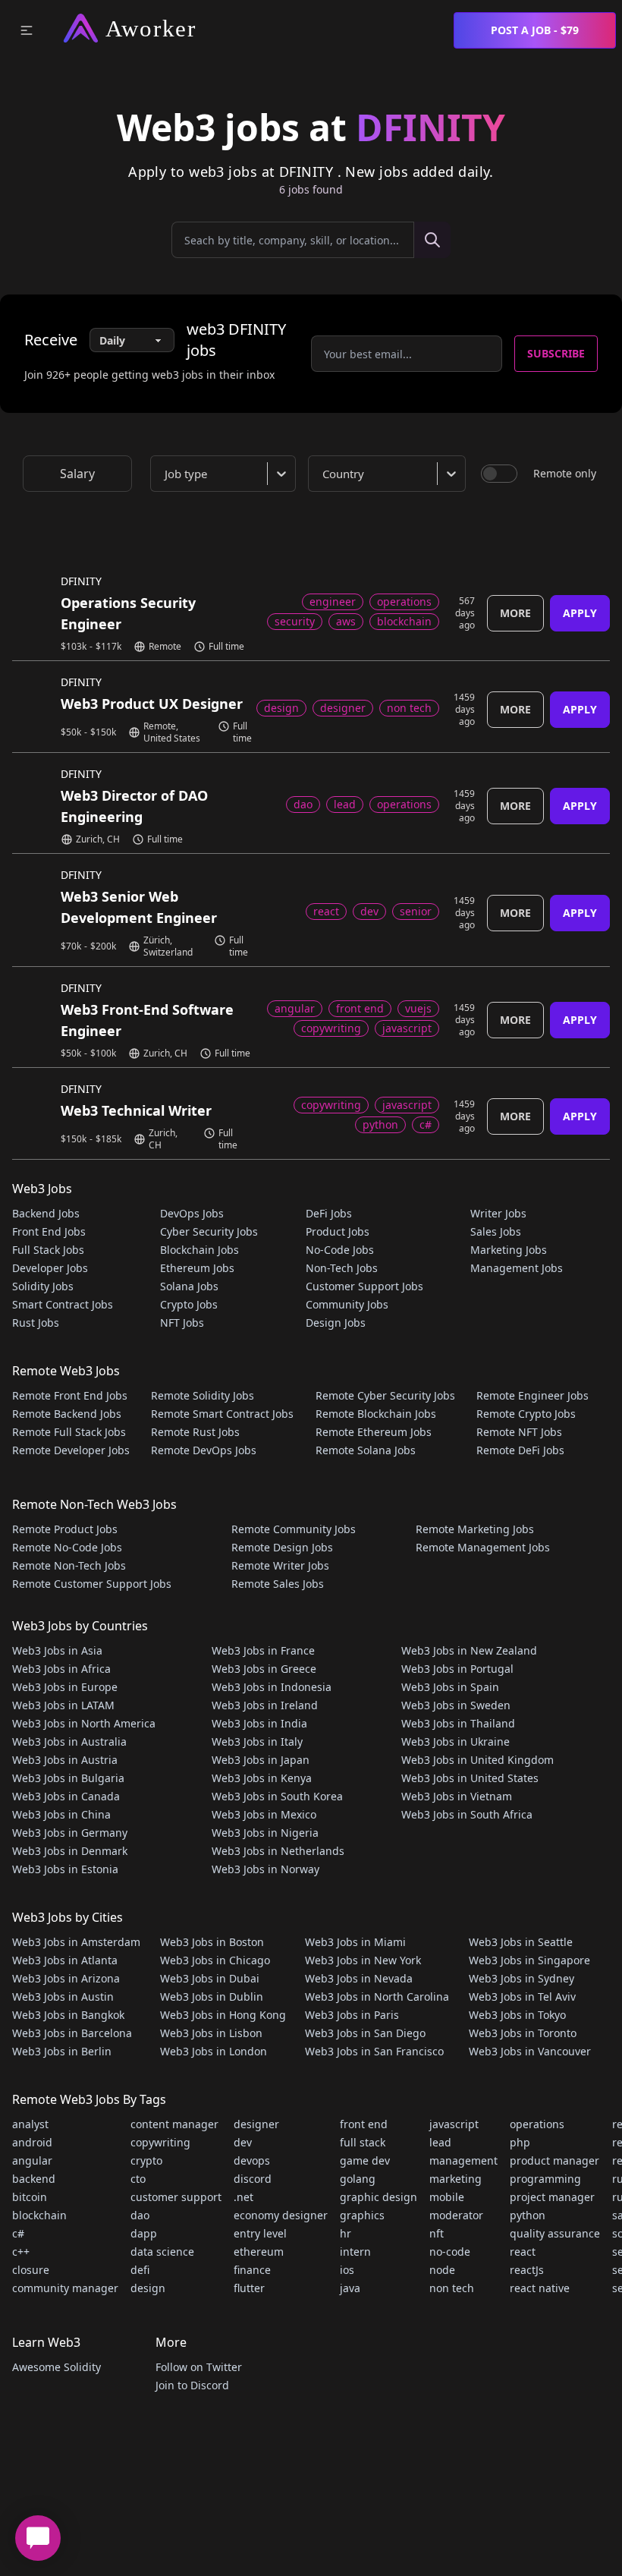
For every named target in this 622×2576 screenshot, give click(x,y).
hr (346, 2233)
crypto (146, 2160)
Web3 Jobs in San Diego (365, 2033)
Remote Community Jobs (294, 1529)
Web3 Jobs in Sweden (456, 1705)
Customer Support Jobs (364, 1286)
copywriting (160, 2142)
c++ (21, 2252)
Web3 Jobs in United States (470, 1778)
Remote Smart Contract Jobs (222, 1414)
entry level (260, 2233)
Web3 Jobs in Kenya (262, 1778)
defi (140, 2270)
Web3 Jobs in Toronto (523, 2033)
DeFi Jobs (329, 1213)
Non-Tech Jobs (342, 1268)
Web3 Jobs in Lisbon (211, 2033)
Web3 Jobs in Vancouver (530, 2051)
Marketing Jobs (509, 1250)
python (528, 2215)
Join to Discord (192, 2385)
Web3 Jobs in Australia (69, 1741)
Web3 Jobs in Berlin (62, 2051)
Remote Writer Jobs (280, 1565)
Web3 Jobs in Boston (212, 1942)
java (350, 2288)
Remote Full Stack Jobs (69, 1432)
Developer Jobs (50, 1268)
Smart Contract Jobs (63, 1304)
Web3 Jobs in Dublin (212, 1997)
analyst (30, 2124)
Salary (77, 474)
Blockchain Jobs (199, 1250)
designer (256, 2124)
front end (364, 2124)
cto (138, 2179)
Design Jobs (336, 1323)
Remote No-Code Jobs (67, 1547)
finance (252, 2270)
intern (355, 2252)
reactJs (527, 2270)
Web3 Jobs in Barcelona (72, 2033)
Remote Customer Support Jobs (92, 1584)
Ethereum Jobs (197, 1268)
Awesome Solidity (57, 2367)
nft (437, 2233)
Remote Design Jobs (282, 1547)
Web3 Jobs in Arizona (66, 1978)
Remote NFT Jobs (519, 1432)
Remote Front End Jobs (70, 1395)
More (515, 613)
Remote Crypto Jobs (526, 1414)
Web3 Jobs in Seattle (521, 1942)
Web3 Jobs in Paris (352, 2015)
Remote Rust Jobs (195, 1432)
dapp (144, 2233)
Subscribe (556, 353)
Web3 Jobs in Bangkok (68, 2015)
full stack (363, 2142)
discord (253, 2179)
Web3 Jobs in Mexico (264, 1814)
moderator (456, 2215)
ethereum (259, 2252)
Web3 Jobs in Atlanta (65, 1960)
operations (537, 2124)
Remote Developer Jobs (71, 1450)
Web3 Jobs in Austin (63, 1997)
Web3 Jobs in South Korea (277, 1796)
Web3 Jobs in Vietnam (457, 1796)
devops (252, 2160)
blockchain (39, 2215)
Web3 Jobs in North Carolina (377, 1997)
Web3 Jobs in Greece (264, 1669)
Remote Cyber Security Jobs (385, 1395)
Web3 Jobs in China (61, 1814)
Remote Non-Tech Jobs (69, 1565)
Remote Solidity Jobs (203, 1395)
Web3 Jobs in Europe (65, 1687)
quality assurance (555, 2233)
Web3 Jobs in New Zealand (469, 1650)
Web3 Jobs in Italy (257, 1741)
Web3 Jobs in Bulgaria (68, 1778)
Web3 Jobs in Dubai (210, 1978)
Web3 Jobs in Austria (65, 1760)
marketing (456, 2179)
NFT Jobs (182, 1323)
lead (440, 2142)
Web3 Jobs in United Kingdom (477, 1760)
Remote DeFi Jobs (520, 1450)
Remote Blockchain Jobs (376, 1414)
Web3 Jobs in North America (84, 1723)
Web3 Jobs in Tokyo (517, 2015)
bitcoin (30, 2197)
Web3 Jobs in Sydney (521, 1978)
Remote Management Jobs (483, 1547)
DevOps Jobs (192, 1213)
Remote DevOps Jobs (204, 1450)
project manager (552, 2197)
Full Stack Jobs (48, 1250)
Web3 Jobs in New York (363, 1960)
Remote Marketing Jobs (475, 1529)
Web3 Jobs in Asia (57, 1650)
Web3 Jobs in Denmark (70, 1851)
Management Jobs (517, 1268)
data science (162, 2252)
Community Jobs (347, 1304)
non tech (452, 2288)
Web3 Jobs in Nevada (359, 1978)
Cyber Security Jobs (209, 1231)
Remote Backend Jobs (67, 1414)
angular (32, 2160)
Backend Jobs (46, 1213)
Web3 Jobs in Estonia (65, 1869)
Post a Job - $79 (535, 30)
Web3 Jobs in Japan (261, 1760)
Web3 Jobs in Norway (265, 1869)
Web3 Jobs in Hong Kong (223, 2015)
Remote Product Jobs (65, 1529)
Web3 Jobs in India (259, 1723)
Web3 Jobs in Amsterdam (76, 1942)
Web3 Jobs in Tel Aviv (522, 1997)
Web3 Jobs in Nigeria (265, 1833)
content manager (174, 2124)
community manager (65, 2288)
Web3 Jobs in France (263, 1650)
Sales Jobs (496, 1231)
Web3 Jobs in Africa (61, 1669)
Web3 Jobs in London (214, 2051)
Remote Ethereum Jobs (374, 1432)
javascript (454, 2124)
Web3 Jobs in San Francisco (374, 2051)
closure (31, 2270)
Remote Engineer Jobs (532, 1395)
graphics (362, 2215)
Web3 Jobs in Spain (450, 1687)
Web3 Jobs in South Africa (467, 1814)
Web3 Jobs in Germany (70, 1833)
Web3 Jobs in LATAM (63, 1705)
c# (18, 2233)
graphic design (379, 2197)
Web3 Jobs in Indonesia (272, 1687)
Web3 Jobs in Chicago (215, 1960)
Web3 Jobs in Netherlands (278, 1851)
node (442, 2270)
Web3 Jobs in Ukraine (456, 1741)
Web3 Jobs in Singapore (529, 1960)
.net (243, 2197)
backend (34, 2179)
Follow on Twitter (199, 2367)
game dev (365, 2160)
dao (140, 2215)
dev (243, 2142)
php (520, 2142)
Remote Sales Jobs (278, 1584)
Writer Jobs (498, 1213)
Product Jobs (338, 1231)
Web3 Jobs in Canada (66, 1796)
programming (545, 2179)
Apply (580, 613)
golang (358, 2179)
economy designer (281, 2215)
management (463, 2160)
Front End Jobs (49, 1231)
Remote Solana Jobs (366, 1450)
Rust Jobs (36, 1323)
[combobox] (226, 474)
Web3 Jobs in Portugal (457, 1669)
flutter (249, 2288)
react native (540, 2288)
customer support (176, 2197)
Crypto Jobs (189, 1304)
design (148, 2288)
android (32, 2142)
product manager (554, 2160)
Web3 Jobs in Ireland (265, 1705)
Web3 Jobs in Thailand (458, 1723)
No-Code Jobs (340, 1250)
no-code (450, 2252)
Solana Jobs (189, 1286)
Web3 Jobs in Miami (355, 1942)
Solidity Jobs (43, 1286)
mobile (447, 2197)
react (523, 2252)
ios (347, 2270)
